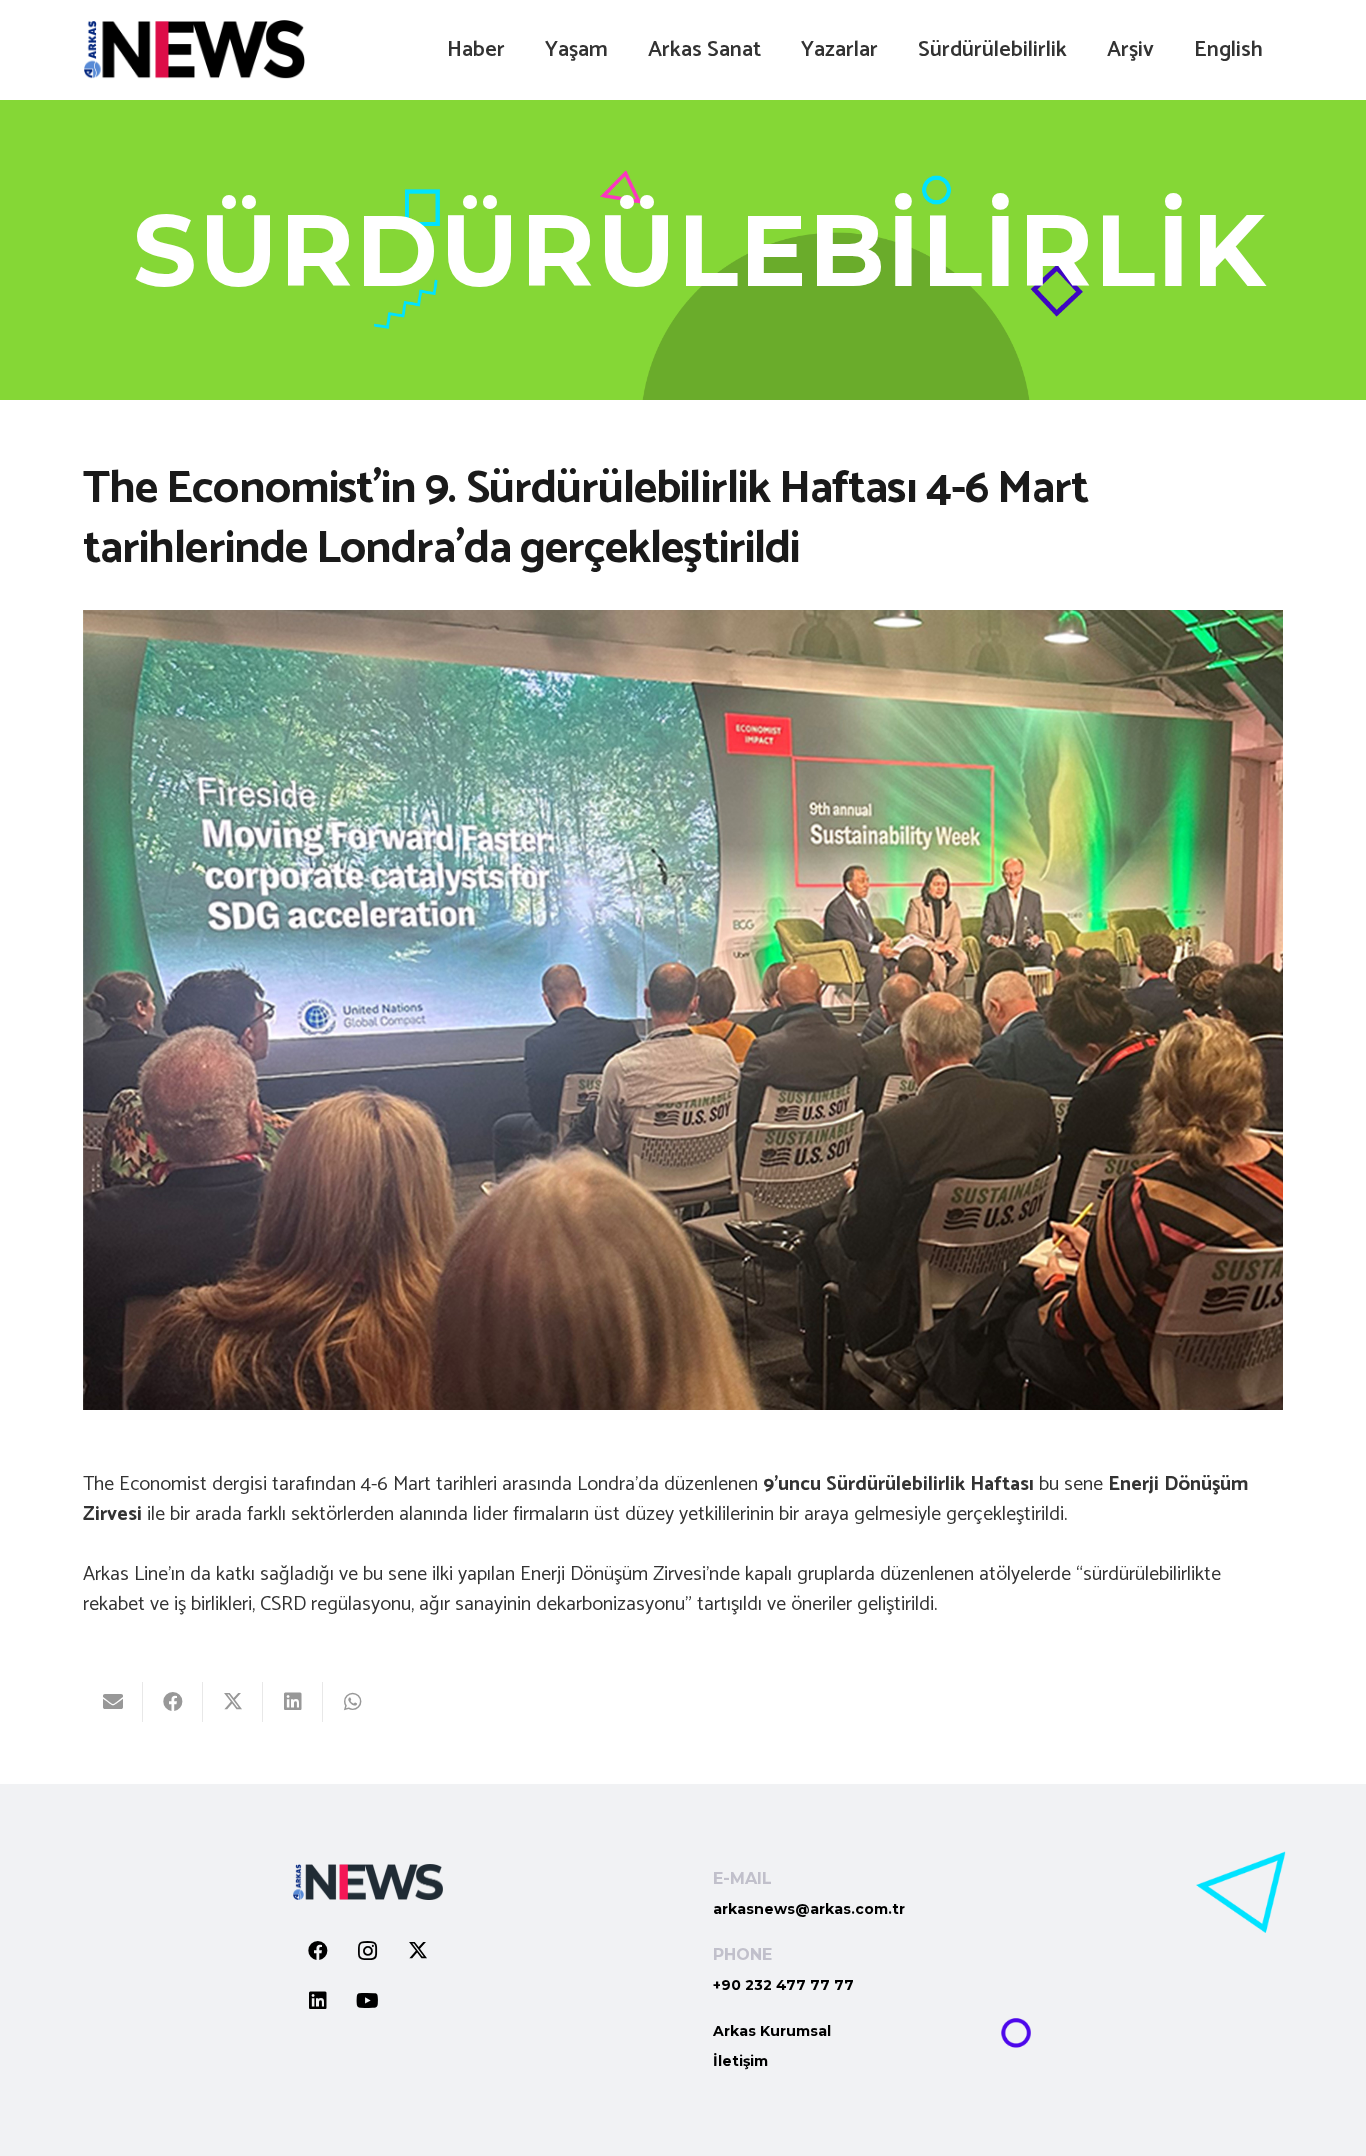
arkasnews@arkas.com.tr (809, 1909)
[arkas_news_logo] (194, 50)
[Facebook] (318, 1951)
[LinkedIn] (318, 2001)
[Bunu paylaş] (173, 1702)
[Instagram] (368, 1951)
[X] (418, 1951)
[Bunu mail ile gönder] (113, 1702)
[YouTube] (368, 2001)
